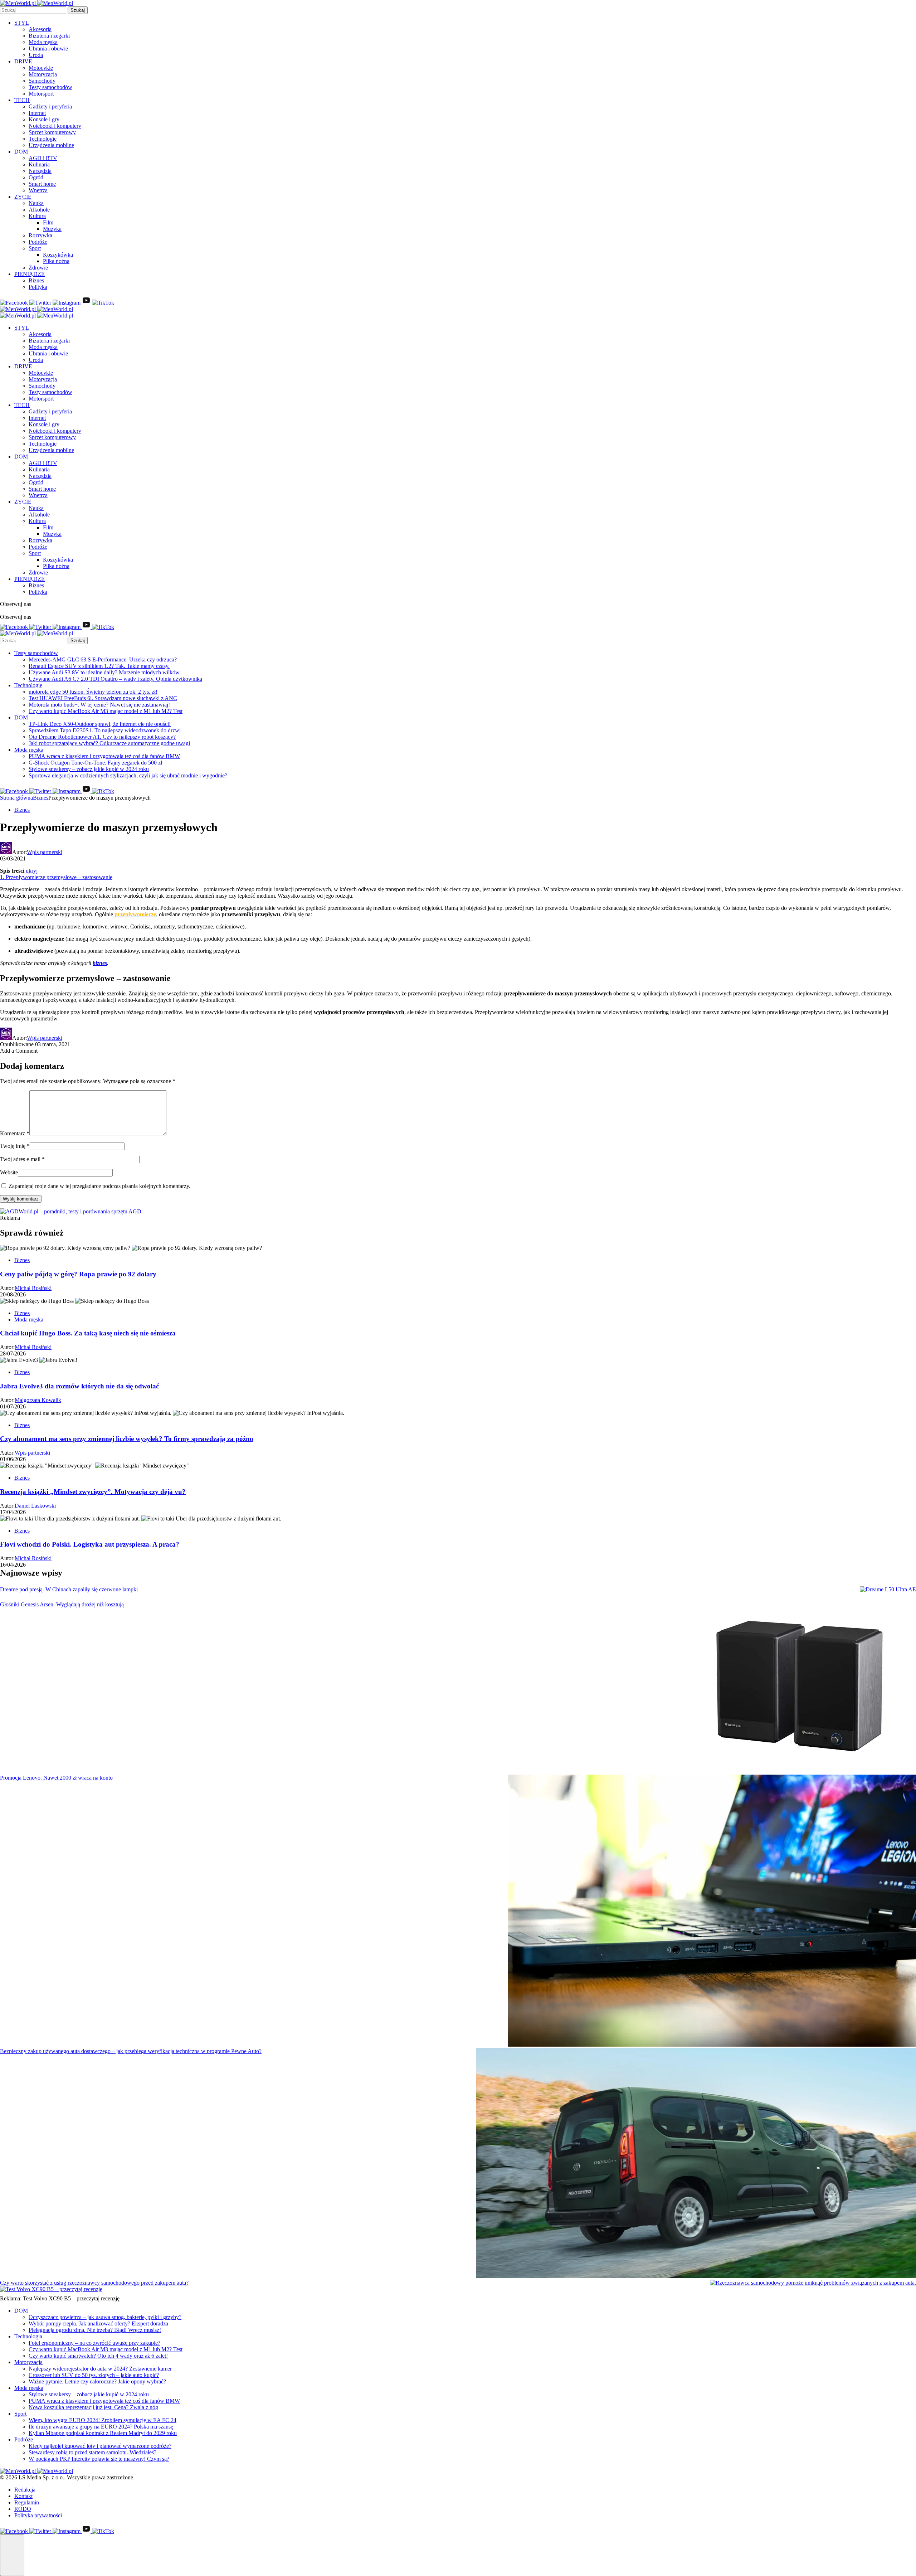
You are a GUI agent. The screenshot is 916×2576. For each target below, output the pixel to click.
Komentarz (15, 1133)
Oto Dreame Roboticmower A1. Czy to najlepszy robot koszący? (102, 737)
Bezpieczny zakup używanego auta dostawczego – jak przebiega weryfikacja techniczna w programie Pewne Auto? (131, 2051)
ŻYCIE (23, 197)
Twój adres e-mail (22, 1159)
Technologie (43, 139)
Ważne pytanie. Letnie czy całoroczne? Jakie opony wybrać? (97, 2381)
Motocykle (41, 68)
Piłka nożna (56, 261)
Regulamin (27, 2502)
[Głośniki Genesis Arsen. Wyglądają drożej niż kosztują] (801, 1688)
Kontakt (23, 2496)
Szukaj (78, 10)
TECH (22, 100)
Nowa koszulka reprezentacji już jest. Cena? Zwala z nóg (93, 2407)
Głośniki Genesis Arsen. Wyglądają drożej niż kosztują (62, 1604)
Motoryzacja (43, 74)
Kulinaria (39, 164)
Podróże (38, 242)
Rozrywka (40, 235)
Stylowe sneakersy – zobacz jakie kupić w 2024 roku (89, 769)
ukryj (32, 871)
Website (9, 1172)
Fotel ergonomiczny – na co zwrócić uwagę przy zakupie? (94, 2343)
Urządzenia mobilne (51, 145)
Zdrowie (38, 268)
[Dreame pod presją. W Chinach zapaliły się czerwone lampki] (888, 1590)
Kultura (37, 216)
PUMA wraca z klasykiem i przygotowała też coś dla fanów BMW (104, 756)
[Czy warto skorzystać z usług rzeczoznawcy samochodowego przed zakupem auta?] (813, 2283)
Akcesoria (40, 29)
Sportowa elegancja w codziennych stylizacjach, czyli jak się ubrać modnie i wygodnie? (128, 775)
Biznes (36, 280)
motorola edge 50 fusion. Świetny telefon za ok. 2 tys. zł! (93, 692)
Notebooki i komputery (55, 126)
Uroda (36, 55)
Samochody (42, 81)
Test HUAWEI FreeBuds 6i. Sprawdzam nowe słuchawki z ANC (103, 698)
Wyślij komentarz (21, 1199)
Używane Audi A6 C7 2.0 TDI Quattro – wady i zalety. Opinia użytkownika (115, 679)
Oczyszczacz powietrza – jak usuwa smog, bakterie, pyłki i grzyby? (105, 2317)
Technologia (28, 2336)
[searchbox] (33, 10)
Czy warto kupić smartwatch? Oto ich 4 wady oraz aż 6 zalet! (98, 2356)
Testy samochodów (50, 87)
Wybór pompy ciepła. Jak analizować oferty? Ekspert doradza (98, 2323)
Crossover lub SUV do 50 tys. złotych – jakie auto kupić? (94, 2375)
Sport (35, 248)
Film (48, 222)
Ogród (36, 177)
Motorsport (41, 94)
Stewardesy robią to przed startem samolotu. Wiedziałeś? (92, 2452)
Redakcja (25, 2490)
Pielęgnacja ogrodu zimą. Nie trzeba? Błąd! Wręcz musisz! (95, 2330)
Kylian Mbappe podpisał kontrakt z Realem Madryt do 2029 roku (103, 2433)
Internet (37, 113)
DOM (21, 152)
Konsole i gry (44, 119)
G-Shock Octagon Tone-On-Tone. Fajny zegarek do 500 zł (95, 763)
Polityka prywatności (38, 2515)
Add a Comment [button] (19, 1051)
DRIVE (23, 61)
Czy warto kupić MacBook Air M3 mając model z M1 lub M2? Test (106, 711)
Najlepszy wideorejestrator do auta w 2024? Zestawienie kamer (100, 2369)
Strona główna (16, 798)
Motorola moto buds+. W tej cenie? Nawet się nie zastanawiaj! (99, 705)
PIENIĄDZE (30, 274)
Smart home (42, 184)
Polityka (38, 287)
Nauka (36, 203)
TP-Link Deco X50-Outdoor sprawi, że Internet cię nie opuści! (100, 724)
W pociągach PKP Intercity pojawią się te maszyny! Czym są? (99, 2459)
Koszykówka (58, 255)
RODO (23, 2509)
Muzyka (52, 229)
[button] (12, 2555)
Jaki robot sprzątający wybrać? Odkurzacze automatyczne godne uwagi (109, 743)
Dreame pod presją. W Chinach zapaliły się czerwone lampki (69, 1589)
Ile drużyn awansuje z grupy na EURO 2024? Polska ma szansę (101, 2427)
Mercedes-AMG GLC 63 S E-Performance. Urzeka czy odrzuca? (103, 659)
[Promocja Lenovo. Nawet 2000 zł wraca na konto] (712, 1911)
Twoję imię (15, 1146)
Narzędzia (40, 171)
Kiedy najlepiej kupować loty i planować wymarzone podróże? (100, 2446)
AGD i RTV (43, 158)
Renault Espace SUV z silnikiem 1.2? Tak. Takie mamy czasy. (99, 666)
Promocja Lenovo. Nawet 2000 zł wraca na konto (56, 1778)
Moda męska (43, 42)
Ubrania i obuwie (48, 48)
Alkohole (39, 210)
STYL (22, 23)
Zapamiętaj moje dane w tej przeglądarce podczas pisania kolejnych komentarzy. (99, 1186)
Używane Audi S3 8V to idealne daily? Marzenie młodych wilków (104, 672)
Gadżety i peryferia (50, 106)
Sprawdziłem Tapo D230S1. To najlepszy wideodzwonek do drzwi (105, 730)
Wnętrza (38, 190)
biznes (100, 963)
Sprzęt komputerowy (52, 132)
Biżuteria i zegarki (49, 36)
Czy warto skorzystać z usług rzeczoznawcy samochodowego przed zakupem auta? (94, 2283)
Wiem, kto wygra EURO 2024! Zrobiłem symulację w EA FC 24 (103, 2420)
